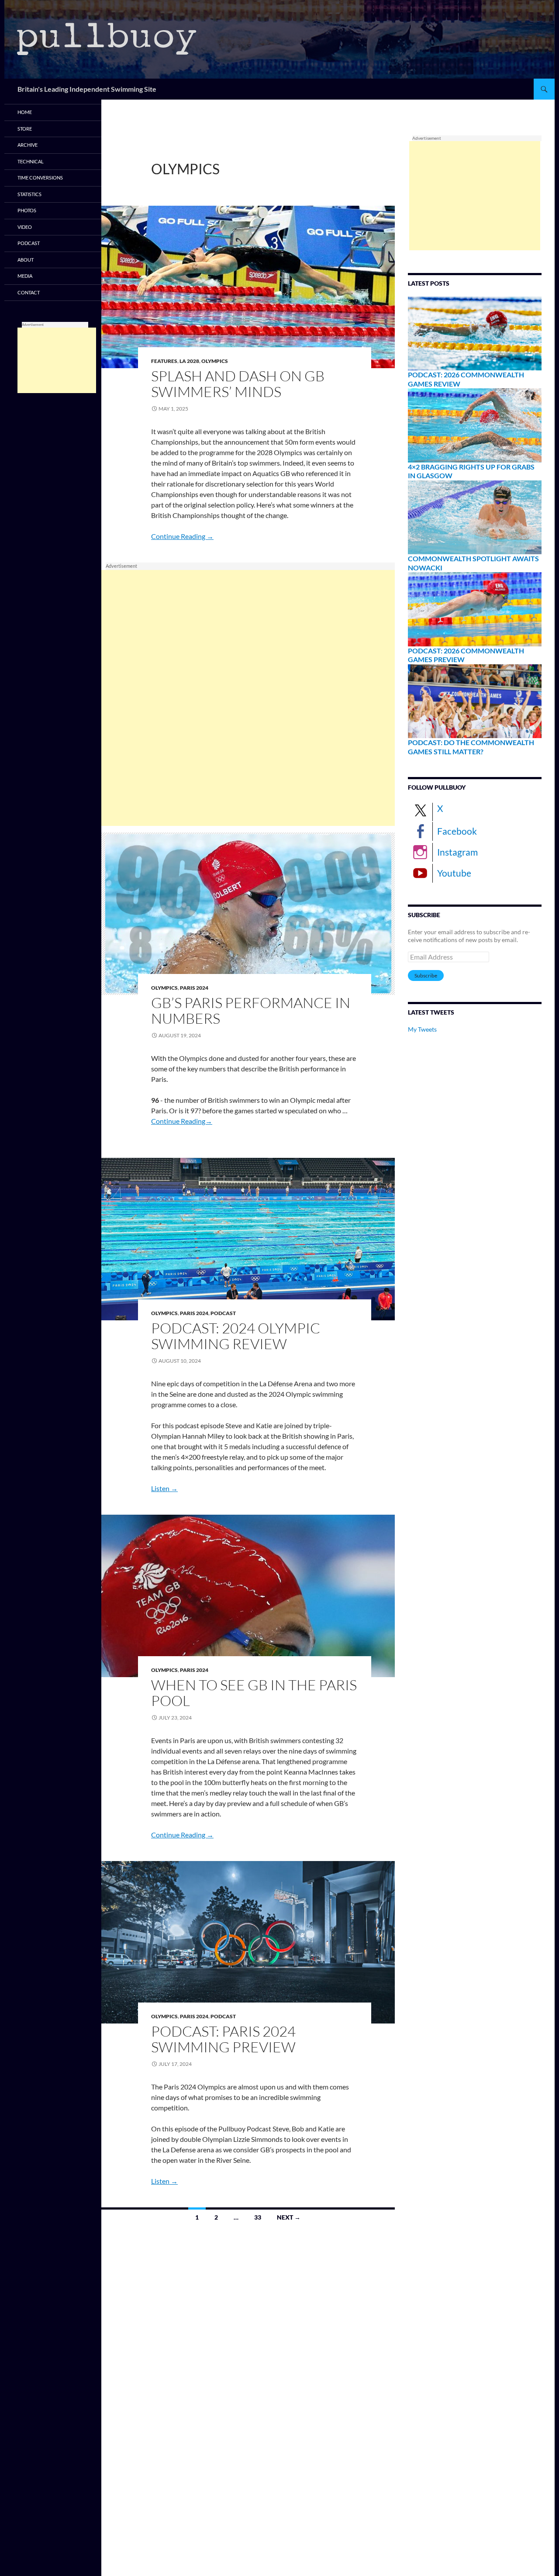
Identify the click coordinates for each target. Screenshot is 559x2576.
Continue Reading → (182, 536)
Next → (289, 2217)
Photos (27, 210)
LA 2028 (189, 361)
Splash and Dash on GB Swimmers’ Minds (238, 384)
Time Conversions (40, 178)
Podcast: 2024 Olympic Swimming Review (236, 1336)
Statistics (29, 194)
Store (25, 129)
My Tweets (422, 1029)
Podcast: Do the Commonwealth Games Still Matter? (471, 747)
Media (25, 276)
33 (258, 2217)
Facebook (457, 831)
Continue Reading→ (182, 1121)
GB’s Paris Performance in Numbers (251, 1010)
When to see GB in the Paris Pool (254, 1693)
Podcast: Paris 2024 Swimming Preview (223, 2039)
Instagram (457, 852)
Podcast (223, 1313)
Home (25, 112)
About (26, 260)
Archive (28, 145)
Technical (31, 161)
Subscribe (426, 975)
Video (25, 227)
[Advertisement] (248, 698)
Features (164, 361)
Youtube (454, 873)
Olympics (215, 361)
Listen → (164, 1488)
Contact (29, 292)
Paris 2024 (194, 988)
